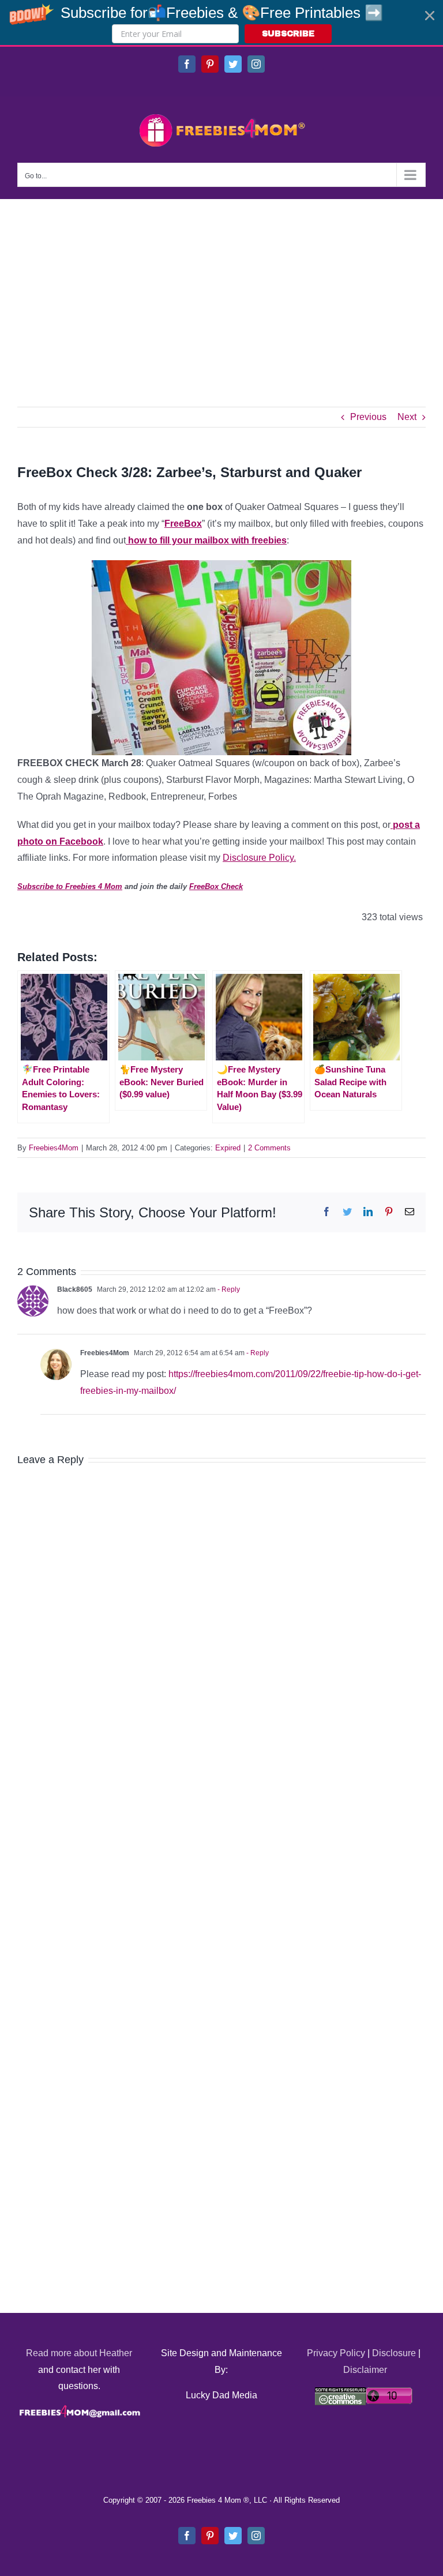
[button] (221, 23)
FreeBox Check (216, 886)
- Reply (228, 1289)
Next (407, 417)
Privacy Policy (336, 2353)
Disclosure (394, 2353)
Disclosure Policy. (259, 858)
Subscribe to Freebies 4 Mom (70, 886)
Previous (368, 417)
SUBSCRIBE (288, 34)
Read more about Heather (79, 2353)
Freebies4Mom (54, 1148)
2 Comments (269, 1148)
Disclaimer (365, 2370)
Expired (228, 1148)
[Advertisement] (221, 286)
